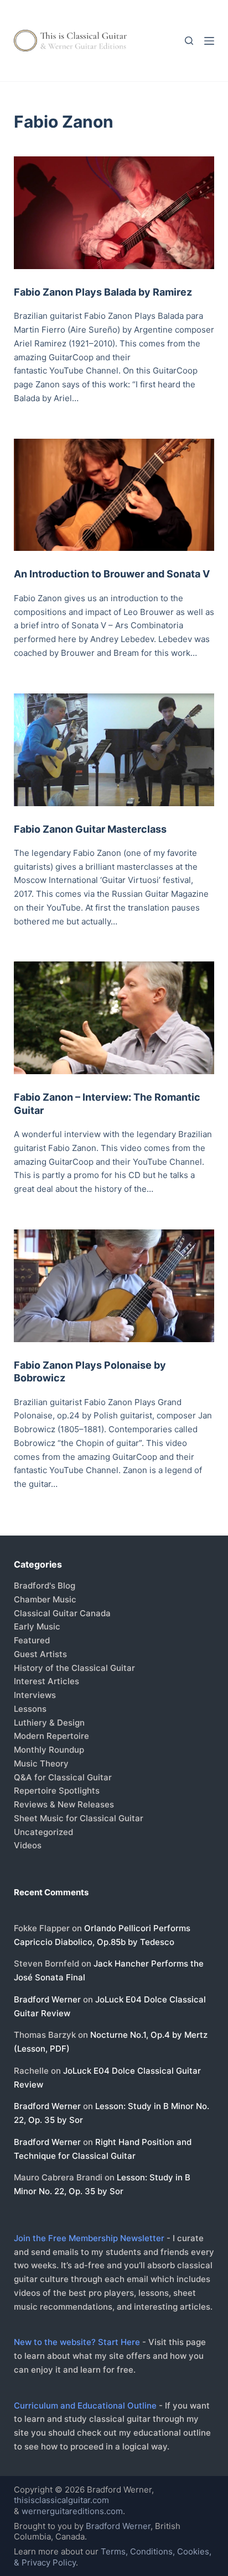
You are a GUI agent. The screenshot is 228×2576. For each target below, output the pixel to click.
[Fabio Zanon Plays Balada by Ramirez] (114, 213)
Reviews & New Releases (64, 1804)
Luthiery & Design (49, 1723)
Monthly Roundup (49, 1750)
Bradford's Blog (45, 1586)
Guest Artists (40, 1654)
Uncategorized (43, 1832)
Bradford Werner (47, 1999)
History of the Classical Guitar (74, 1668)
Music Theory (41, 1763)
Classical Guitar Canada (62, 1613)
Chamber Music (45, 1599)
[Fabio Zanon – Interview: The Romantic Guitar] (114, 1018)
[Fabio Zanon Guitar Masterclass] (114, 750)
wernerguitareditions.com (72, 2511)
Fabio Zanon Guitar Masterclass (90, 829)
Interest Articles (46, 1681)
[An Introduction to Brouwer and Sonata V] (114, 495)
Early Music (37, 1626)
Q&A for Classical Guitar (63, 1777)
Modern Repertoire (51, 1736)
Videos (28, 1845)
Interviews (35, 1695)
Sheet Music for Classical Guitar (79, 1818)
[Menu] (209, 41)
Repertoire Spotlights (57, 1791)
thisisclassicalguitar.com (61, 2500)
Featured (32, 1640)
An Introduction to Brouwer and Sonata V (112, 574)
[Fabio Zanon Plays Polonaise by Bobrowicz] (114, 1286)
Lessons (30, 1709)
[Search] (189, 41)
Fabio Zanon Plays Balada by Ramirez (103, 292)
